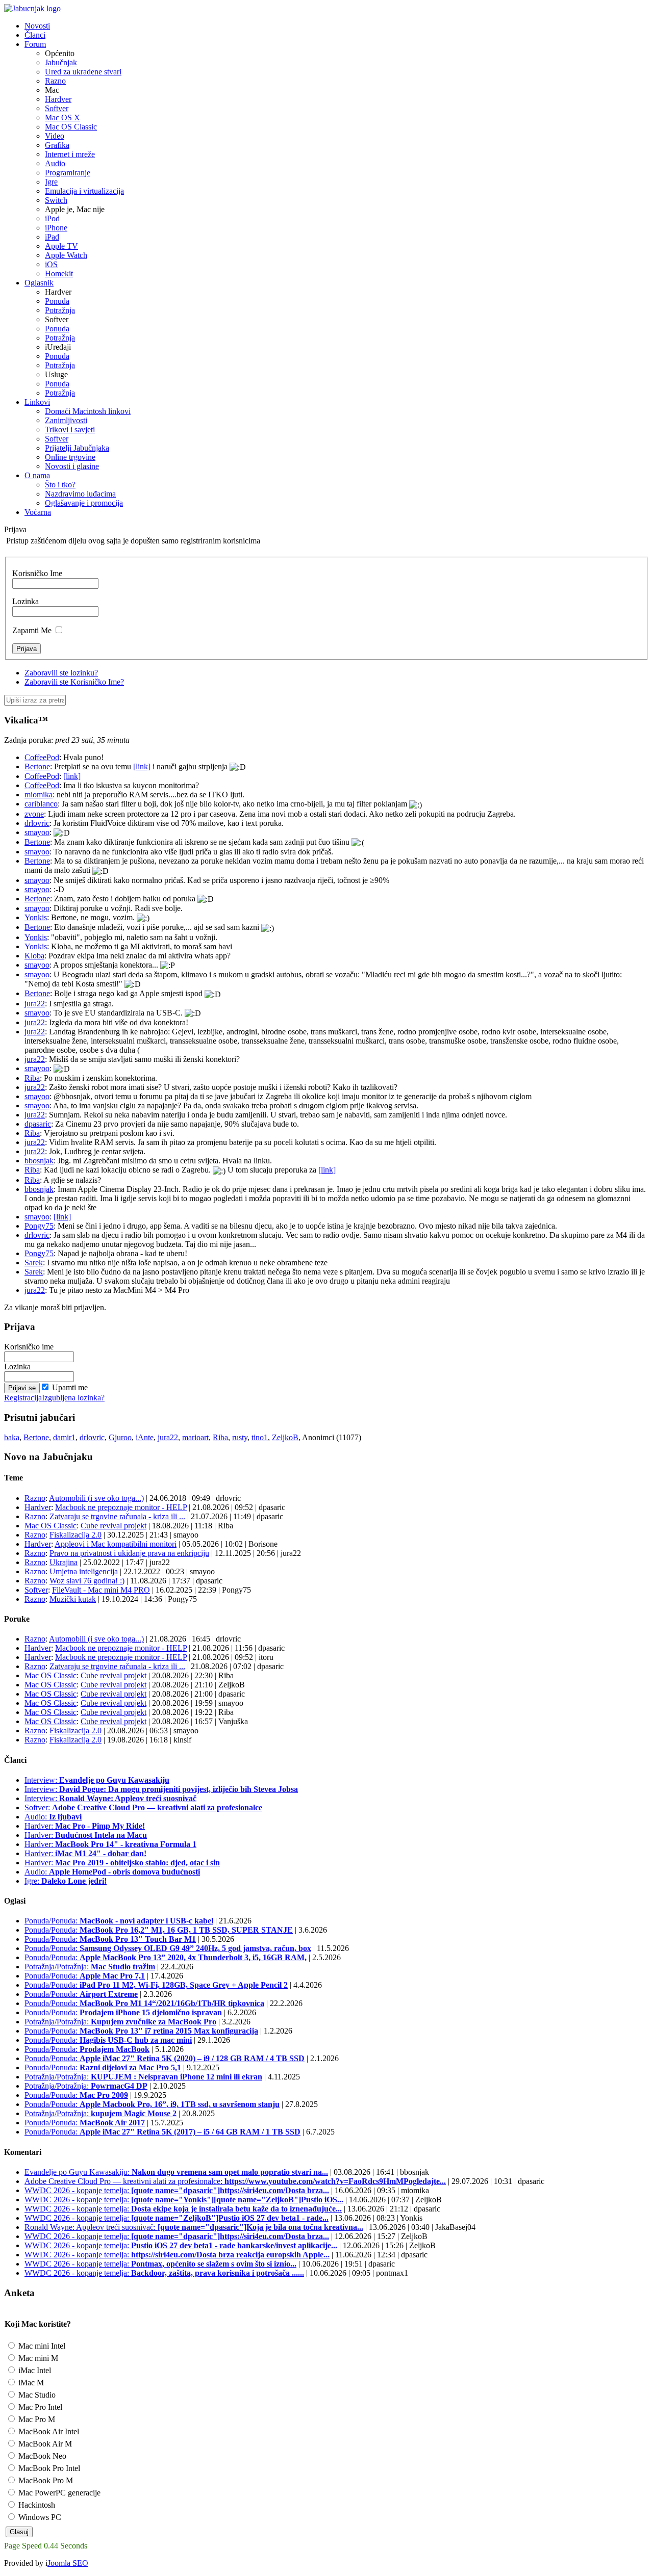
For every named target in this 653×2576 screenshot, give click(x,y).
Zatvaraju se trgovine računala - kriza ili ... (117, 1516)
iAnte (145, 1437)
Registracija (23, 1398)
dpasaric (38, 1124)
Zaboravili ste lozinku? (61, 673)
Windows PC (39, 2517)
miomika (39, 795)
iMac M (30, 2383)
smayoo (37, 832)
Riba (32, 1078)
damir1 (64, 1437)
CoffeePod (42, 757)
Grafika (57, 145)
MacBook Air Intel (48, 2431)
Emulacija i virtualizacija (84, 191)
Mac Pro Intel (39, 2407)
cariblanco (41, 804)
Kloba (34, 956)
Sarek (34, 1263)
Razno (55, 81)
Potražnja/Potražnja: (90, 1967)
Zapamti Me (32, 630)
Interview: (97, 1780)
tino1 (260, 1437)
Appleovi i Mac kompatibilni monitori (116, 1544)
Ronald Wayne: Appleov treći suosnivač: (194, 2227)
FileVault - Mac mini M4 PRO (101, 1590)
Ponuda (57, 301)
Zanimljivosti (66, 420)
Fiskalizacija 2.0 (76, 1535)
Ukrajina (64, 1562)
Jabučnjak (61, 62)
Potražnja (60, 310)
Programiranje (68, 173)
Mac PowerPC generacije (58, 2493)
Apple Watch (66, 255)
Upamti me (70, 1387)
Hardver (58, 99)
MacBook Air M (44, 2444)
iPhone (56, 228)
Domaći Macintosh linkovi (88, 411)
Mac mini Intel (41, 2346)
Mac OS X (62, 118)
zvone (34, 814)
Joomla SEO (68, 2563)
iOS (51, 264)
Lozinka (26, 601)
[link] (142, 766)
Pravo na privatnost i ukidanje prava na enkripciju (129, 1553)
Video (55, 136)
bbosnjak (39, 1161)
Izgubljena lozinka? (73, 1398)
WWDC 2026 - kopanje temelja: (177, 2190)
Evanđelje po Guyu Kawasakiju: (176, 2172)
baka (12, 1437)
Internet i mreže (70, 154)
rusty (240, 1437)
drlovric (37, 823)
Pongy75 (39, 1226)
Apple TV (61, 246)
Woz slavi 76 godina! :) (87, 1581)
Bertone (37, 766)
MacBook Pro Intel (48, 2468)
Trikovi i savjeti (70, 430)
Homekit (59, 274)
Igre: (66, 1881)
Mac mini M (37, 2358)
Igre (51, 182)
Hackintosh (36, 2505)
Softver (57, 108)
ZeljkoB (285, 1437)
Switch (56, 200)
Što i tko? (60, 485)
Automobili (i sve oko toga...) (96, 1498)
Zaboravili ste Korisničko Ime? (74, 682)
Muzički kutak (73, 1599)
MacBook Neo (41, 2456)
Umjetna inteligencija (84, 1571)
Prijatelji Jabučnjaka (77, 448)
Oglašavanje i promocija (84, 503)
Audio (55, 163)
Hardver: (85, 1826)
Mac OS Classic (71, 127)
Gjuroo (120, 1437)
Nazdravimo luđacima (80, 494)
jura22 (35, 1004)
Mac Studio (36, 2395)
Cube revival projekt (114, 1526)
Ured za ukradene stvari (83, 72)
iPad (52, 237)
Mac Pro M (36, 2419)
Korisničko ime (29, 1347)
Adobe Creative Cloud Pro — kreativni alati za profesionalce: (235, 2181)
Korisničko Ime (37, 573)
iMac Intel (34, 2370)
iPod (52, 218)
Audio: (53, 1817)
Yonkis (36, 917)
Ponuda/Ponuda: (119, 1921)
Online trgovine (70, 457)
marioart (195, 1437)
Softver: (143, 1807)
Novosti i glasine (72, 466)
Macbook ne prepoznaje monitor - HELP (121, 1507)
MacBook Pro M (45, 2480)
